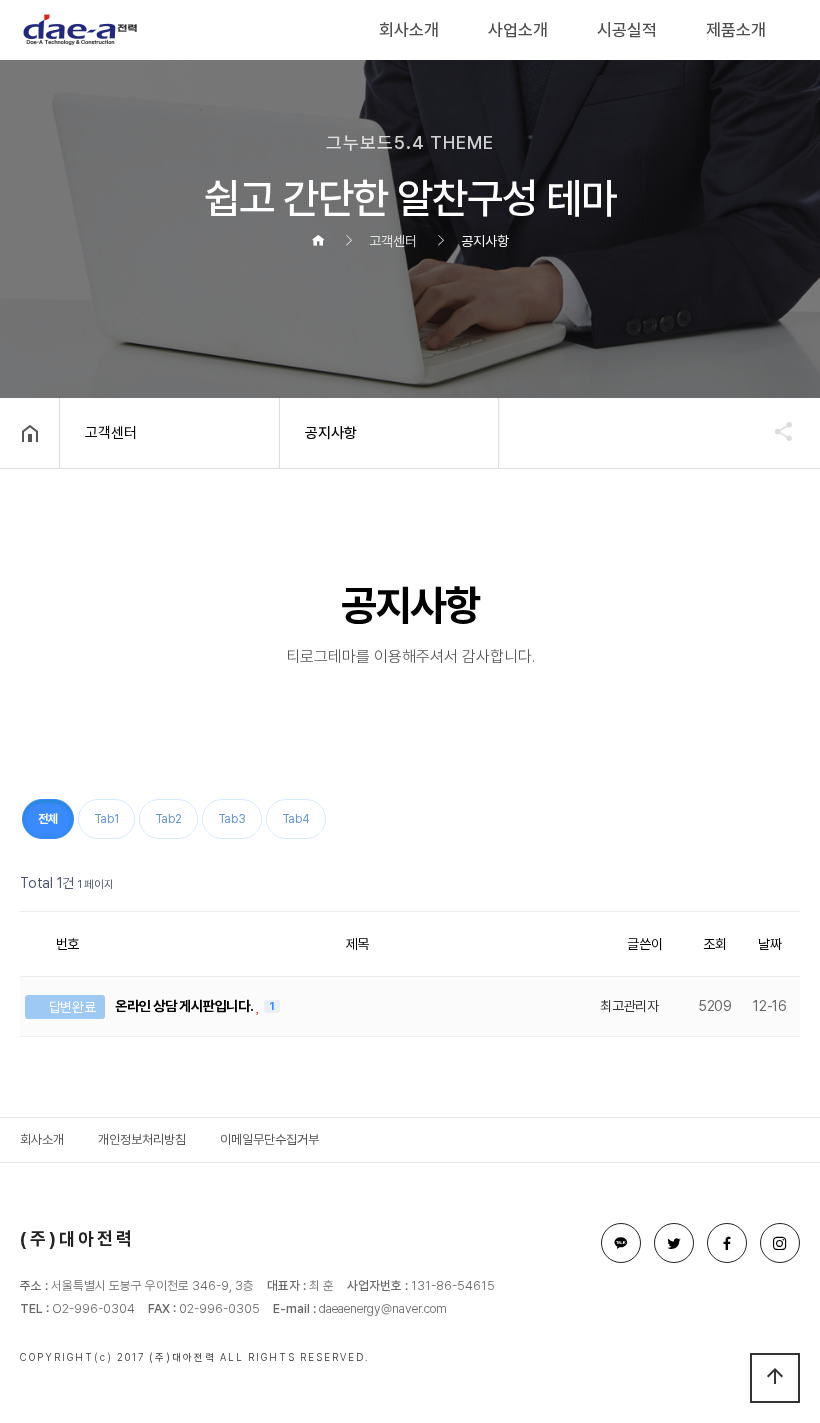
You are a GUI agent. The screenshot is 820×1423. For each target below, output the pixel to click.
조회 (715, 944)
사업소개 (518, 30)
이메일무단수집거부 (269, 1139)
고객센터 (111, 433)
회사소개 (409, 30)
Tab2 (168, 819)
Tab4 (296, 819)
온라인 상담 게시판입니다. (185, 1006)
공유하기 (774, 431)
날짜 (770, 944)
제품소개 (736, 30)
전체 (48, 819)
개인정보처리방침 (142, 1139)
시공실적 (627, 30)
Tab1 (106, 819)
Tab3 (232, 819)
